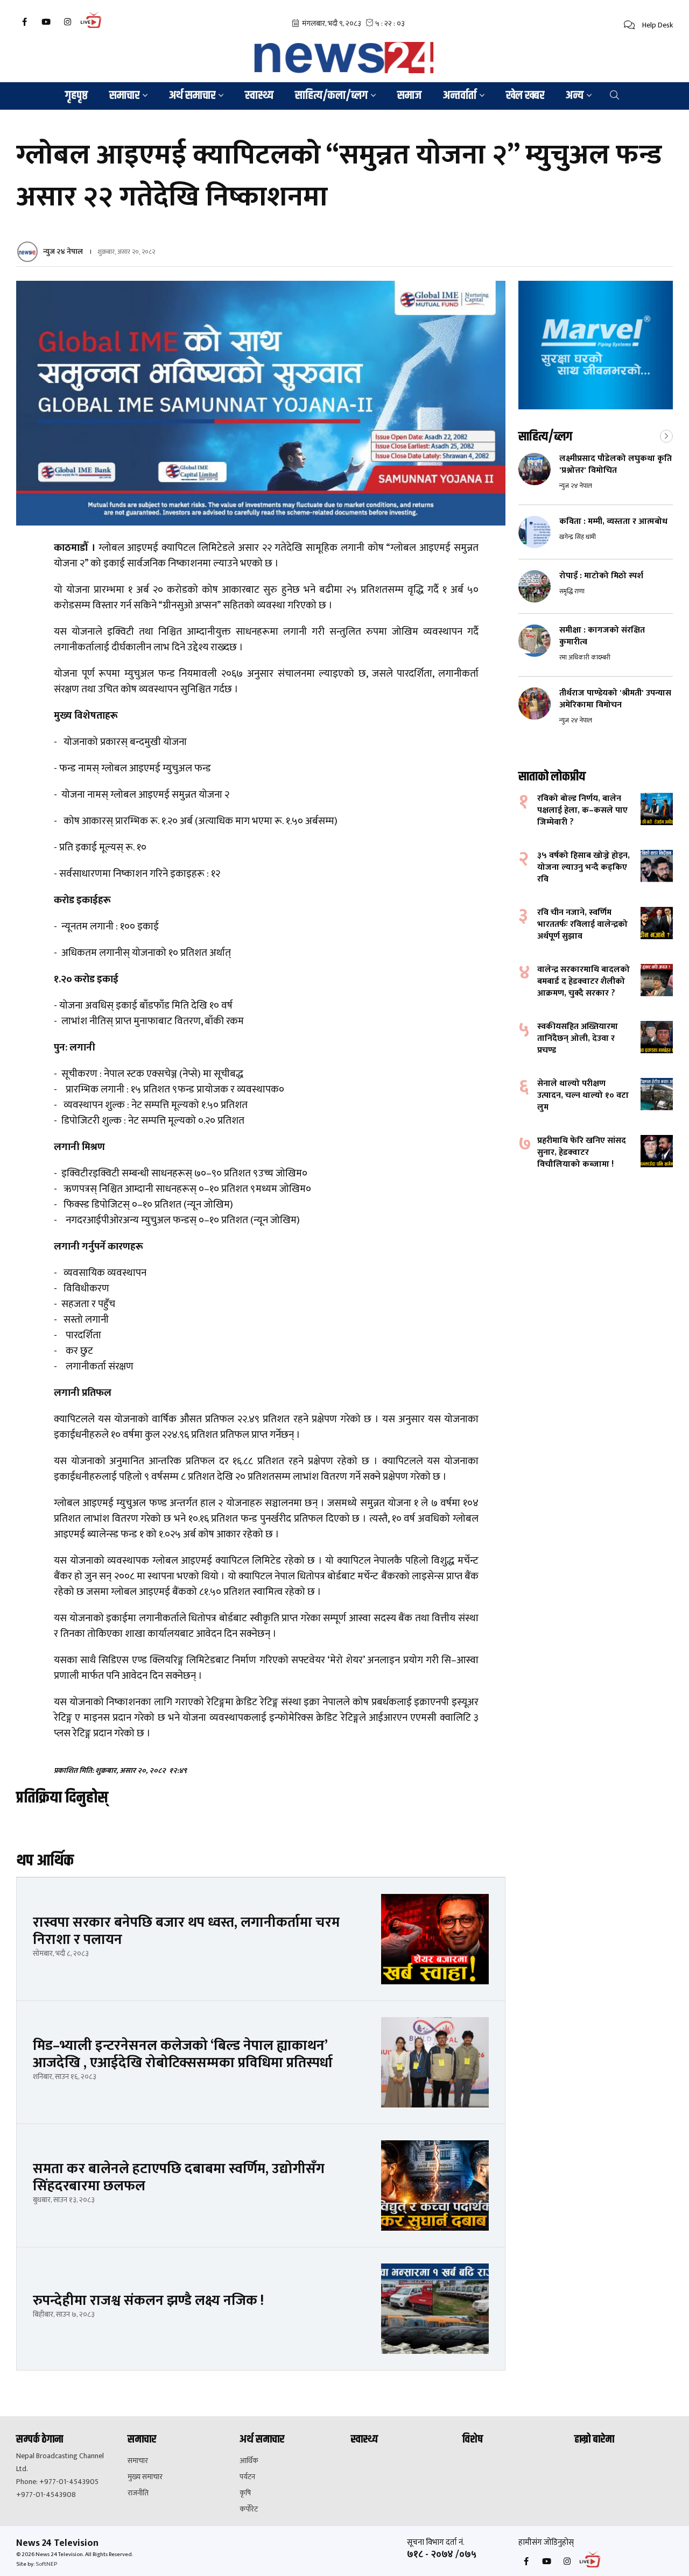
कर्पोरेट (249, 2509)
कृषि (245, 2493)
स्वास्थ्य (259, 96)
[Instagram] (67, 22)
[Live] (94, 27)
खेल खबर (525, 96)
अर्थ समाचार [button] (192, 96)
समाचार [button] (124, 96)
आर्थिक (249, 2461)
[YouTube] (46, 22)
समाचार (138, 2461)
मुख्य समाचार (145, 2477)
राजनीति (138, 2493)
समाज (409, 96)
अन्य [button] (575, 96)
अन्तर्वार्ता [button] (460, 96)
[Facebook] (24, 22)
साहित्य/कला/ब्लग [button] (331, 96)
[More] (666, 435)
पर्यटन (247, 2477)
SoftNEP (46, 2564)
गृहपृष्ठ (76, 96)
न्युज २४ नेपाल (63, 251)
